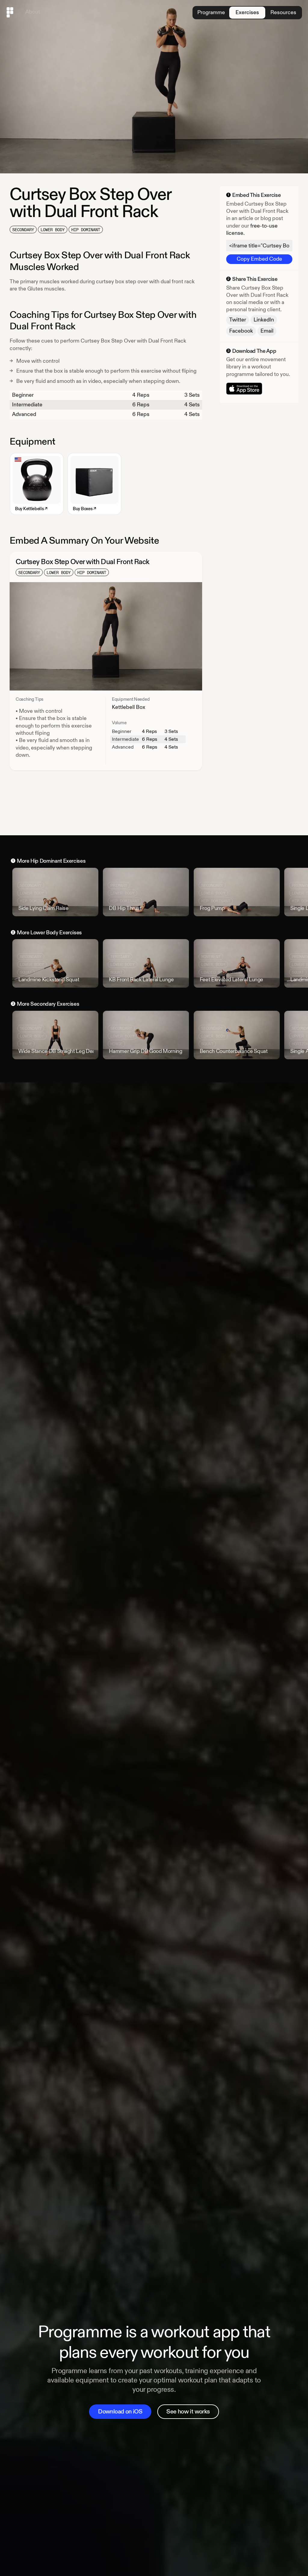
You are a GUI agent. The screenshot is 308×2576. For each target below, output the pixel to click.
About (33, 12)
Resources (283, 12)
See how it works (188, 2412)
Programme (211, 12)
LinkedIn (264, 320)
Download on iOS (120, 2412)
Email (267, 331)
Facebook (241, 331)
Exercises (247, 12)
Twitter (238, 320)
